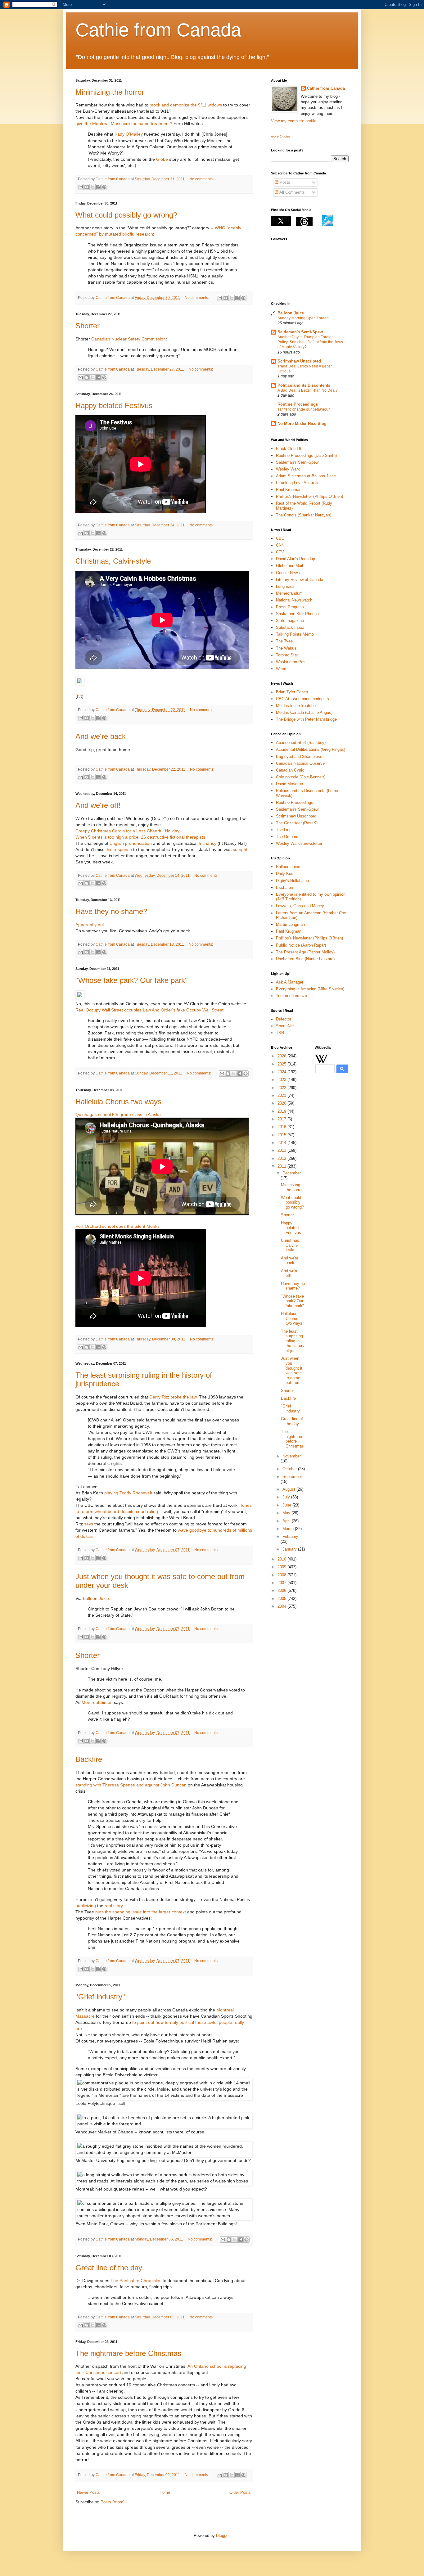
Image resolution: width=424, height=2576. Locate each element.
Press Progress (290, 607)
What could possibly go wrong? (126, 215)
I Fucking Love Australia (298, 483)
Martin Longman (290, 924)
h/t (79, 696)
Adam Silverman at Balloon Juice (306, 476)
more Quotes (281, 136)
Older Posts (240, 2492)
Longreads (285, 586)
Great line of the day (109, 2268)
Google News (288, 573)
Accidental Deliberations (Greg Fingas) (311, 749)
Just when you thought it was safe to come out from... (293, 1370)
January (290, 1549)
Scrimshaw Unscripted (299, 361)
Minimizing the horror (110, 92)
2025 (282, 1064)
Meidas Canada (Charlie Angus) (304, 712)
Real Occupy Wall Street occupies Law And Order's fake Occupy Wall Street (149, 1010)
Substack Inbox (290, 627)
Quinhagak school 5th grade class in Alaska (118, 1115)
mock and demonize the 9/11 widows (186, 105)
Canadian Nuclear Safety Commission (129, 339)
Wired (281, 669)
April (287, 1521)
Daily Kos (285, 874)
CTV (280, 552)
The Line (284, 830)
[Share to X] (92, 187)
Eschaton (284, 887)
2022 (282, 1088)
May (287, 1513)
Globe (162, 159)
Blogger (223, 2535)
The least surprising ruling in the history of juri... (293, 1341)
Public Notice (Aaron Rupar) (301, 945)
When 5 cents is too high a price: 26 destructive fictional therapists (140, 837)
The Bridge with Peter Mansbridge (306, 719)
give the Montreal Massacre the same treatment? (124, 124)
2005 (282, 1599)
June (287, 1505)
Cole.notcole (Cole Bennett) (301, 777)
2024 (282, 1072)
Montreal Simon (97, 1702)
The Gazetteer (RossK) (297, 823)
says (89, 1524)
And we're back (101, 736)
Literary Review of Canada (300, 580)
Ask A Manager (290, 982)
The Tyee (284, 641)
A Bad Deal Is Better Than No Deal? (308, 390)
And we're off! (98, 805)
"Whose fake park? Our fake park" (132, 980)
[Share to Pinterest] (104, 187)
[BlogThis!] (87, 187)
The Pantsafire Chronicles (136, 2281)
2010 (282, 1559)
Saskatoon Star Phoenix (298, 614)
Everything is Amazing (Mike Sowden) (310, 989)
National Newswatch (294, 600)
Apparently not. (90, 925)
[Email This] (81, 187)
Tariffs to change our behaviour (304, 409)
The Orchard (287, 837)
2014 (282, 1143)
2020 (282, 1103)
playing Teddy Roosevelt (128, 1493)
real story (114, 1906)
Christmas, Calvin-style (113, 561)
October (290, 1469)
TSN (280, 1033)
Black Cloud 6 (289, 449)
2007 (282, 1583)
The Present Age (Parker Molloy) (305, 952)
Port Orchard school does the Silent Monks (117, 1226)
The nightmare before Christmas (128, 2353)
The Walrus (286, 648)
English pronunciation (131, 843)
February (290, 1536)
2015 (282, 1135)
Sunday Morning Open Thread (303, 318)
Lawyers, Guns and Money (300, 906)
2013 (282, 1150)
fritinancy (207, 843)
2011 (282, 1166)
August (289, 1489)
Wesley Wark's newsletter (299, 843)
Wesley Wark (288, 469)
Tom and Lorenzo (291, 996)
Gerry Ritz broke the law (173, 1397)
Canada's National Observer (301, 763)
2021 (282, 1095)
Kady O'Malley (129, 134)
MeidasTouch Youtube (296, 706)
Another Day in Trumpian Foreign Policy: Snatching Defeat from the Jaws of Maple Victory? (310, 342)
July (287, 1497)
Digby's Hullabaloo (292, 881)
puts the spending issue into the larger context (141, 1912)
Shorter (88, 326)
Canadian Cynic (290, 770)
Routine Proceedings (298, 404)
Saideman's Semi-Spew (300, 332)
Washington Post (291, 662)
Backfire (89, 1759)
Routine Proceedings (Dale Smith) (306, 455)
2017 (282, 1119)
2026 (282, 1056)
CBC (280, 538)
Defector (284, 1019)
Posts (284, 182)
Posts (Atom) (113, 2502)
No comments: (201, 179)
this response (119, 849)
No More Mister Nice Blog (302, 423)
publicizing (86, 1906)
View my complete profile (294, 121)
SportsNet (285, 1026)
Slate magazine (290, 621)
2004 (282, 1606)
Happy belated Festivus (114, 405)
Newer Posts (88, 2492)
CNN (280, 545)
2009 (282, 1567)
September (292, 1477)
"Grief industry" (100, 1997)
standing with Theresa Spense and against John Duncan (131, 1785)
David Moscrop (289, 784)
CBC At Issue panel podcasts (302, 699)
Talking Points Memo (295, 634)
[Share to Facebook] (98, 187)
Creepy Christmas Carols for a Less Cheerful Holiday (127, 831)
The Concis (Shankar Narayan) (304, 515)
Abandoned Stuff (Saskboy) (301, 743)
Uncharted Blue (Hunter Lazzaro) (305, 959)
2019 (282, 1111)
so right (240, 849)
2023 (282, 1080)
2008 (282, 1575)
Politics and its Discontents (304, 385)
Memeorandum (289, 593)
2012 (282, 1158)
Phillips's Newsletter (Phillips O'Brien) (309, 496)
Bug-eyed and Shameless (299, 757)
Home (165, 2492)
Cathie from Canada (158, 30)
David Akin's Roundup (295, 559)
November (292, 1456)
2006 (282, 1590)
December (292, 1173)
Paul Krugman (289, 490)
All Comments (292, 192)
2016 (282, 1127)
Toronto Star (287, 655)
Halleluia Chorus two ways (118, 1102)
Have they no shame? (111, 911)
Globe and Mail (289, 566)
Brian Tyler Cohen (292, 692)
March (289, 1529)
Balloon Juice (96, 1598)
